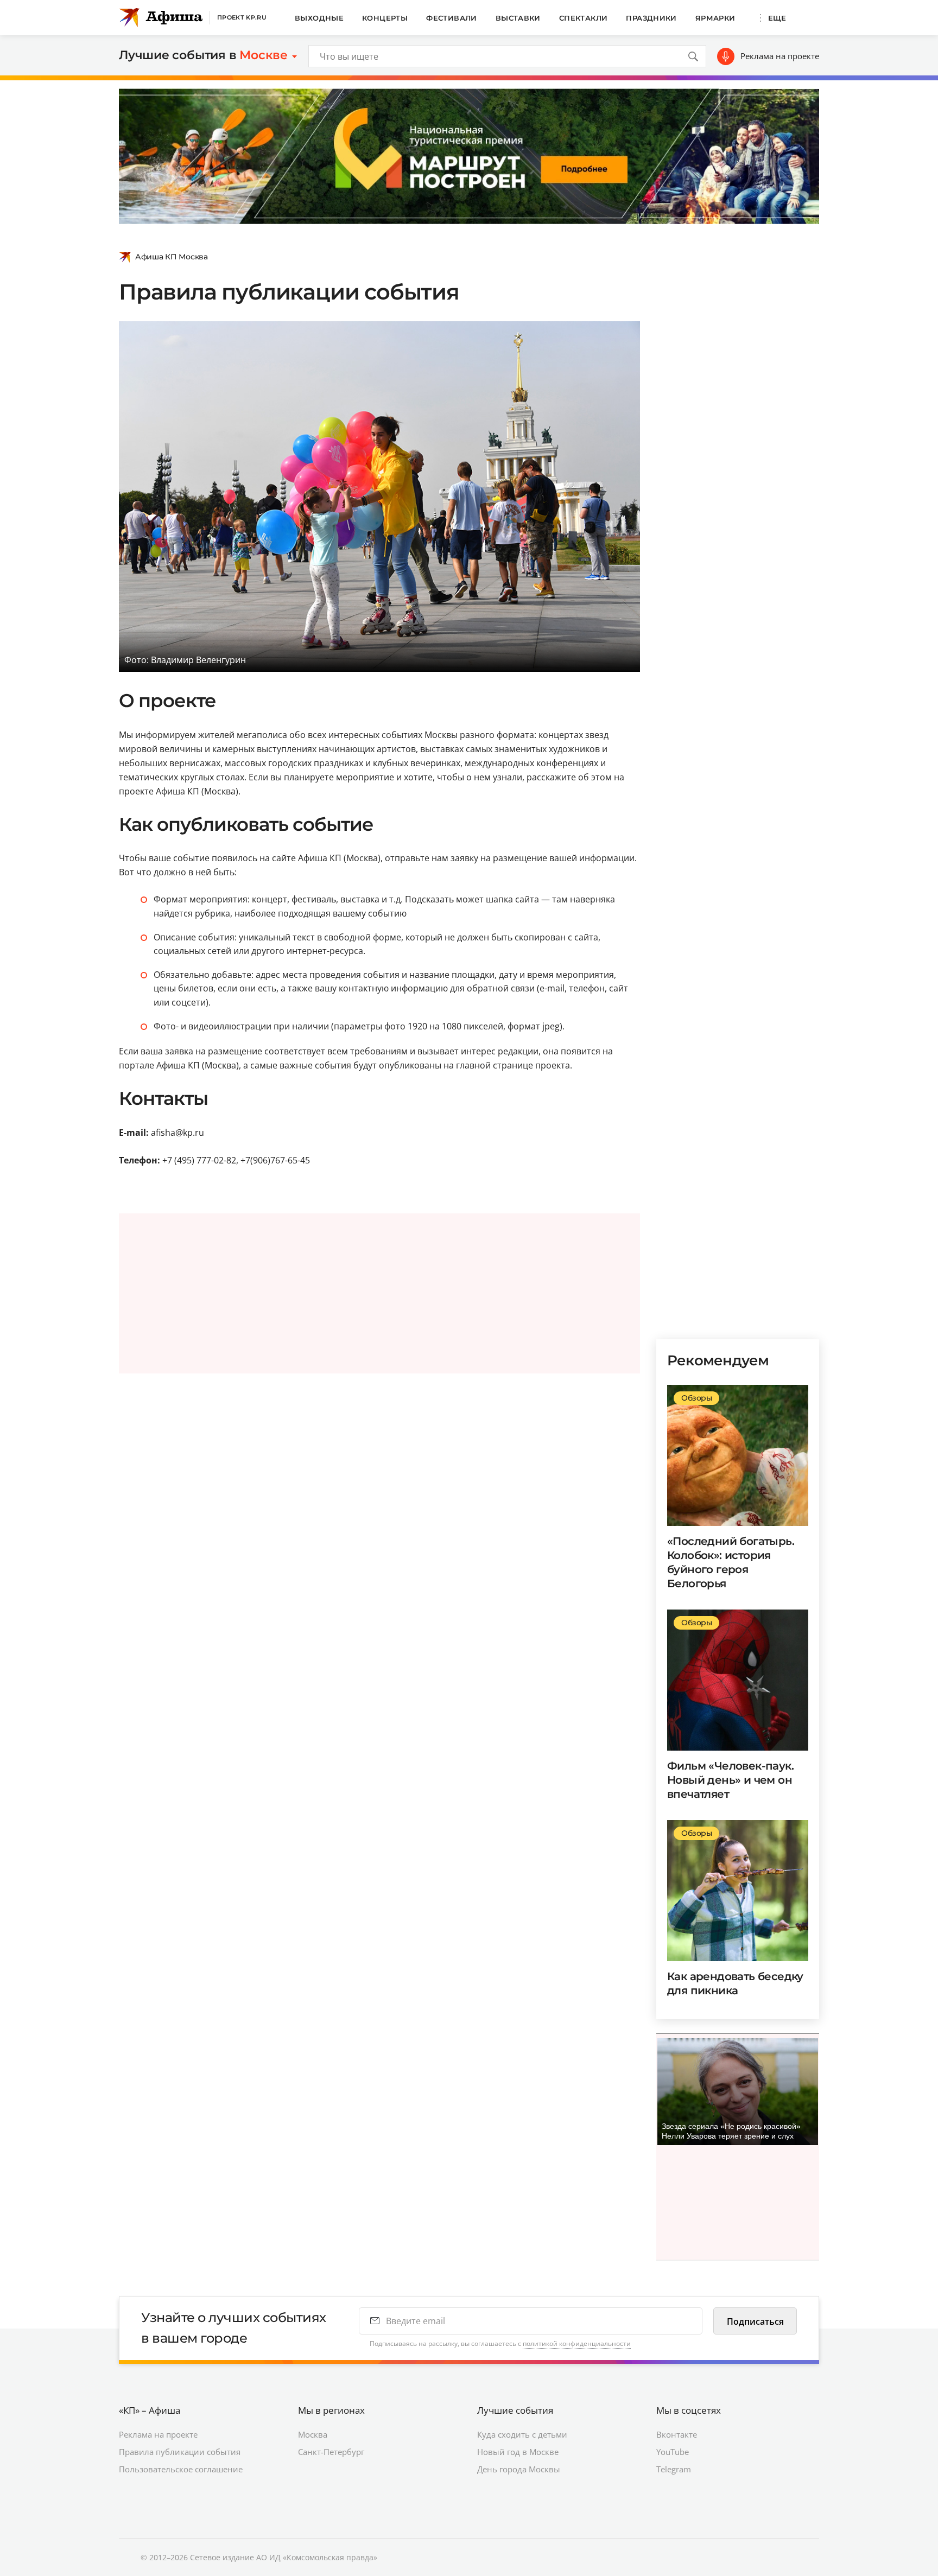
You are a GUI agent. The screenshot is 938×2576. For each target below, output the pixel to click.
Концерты (385, 18)
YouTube (673, 2452)
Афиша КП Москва (172, 257)
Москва (313, 2434)
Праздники (651, 18)
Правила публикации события (180, 2452)
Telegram (674, 2469)
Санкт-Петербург (331, 2452)
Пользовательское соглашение (181, 2469)
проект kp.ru (242, 17)
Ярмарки (715, 18)
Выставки (518, 18)
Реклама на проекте (780, 56)
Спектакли (584, 18)
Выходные (319, 18)
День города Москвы (519, 2469)
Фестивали (452, 18)
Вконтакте (677, 2434)
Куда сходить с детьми (522, 2434)
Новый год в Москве (518, 2452)
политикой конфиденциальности (577, 2343)
